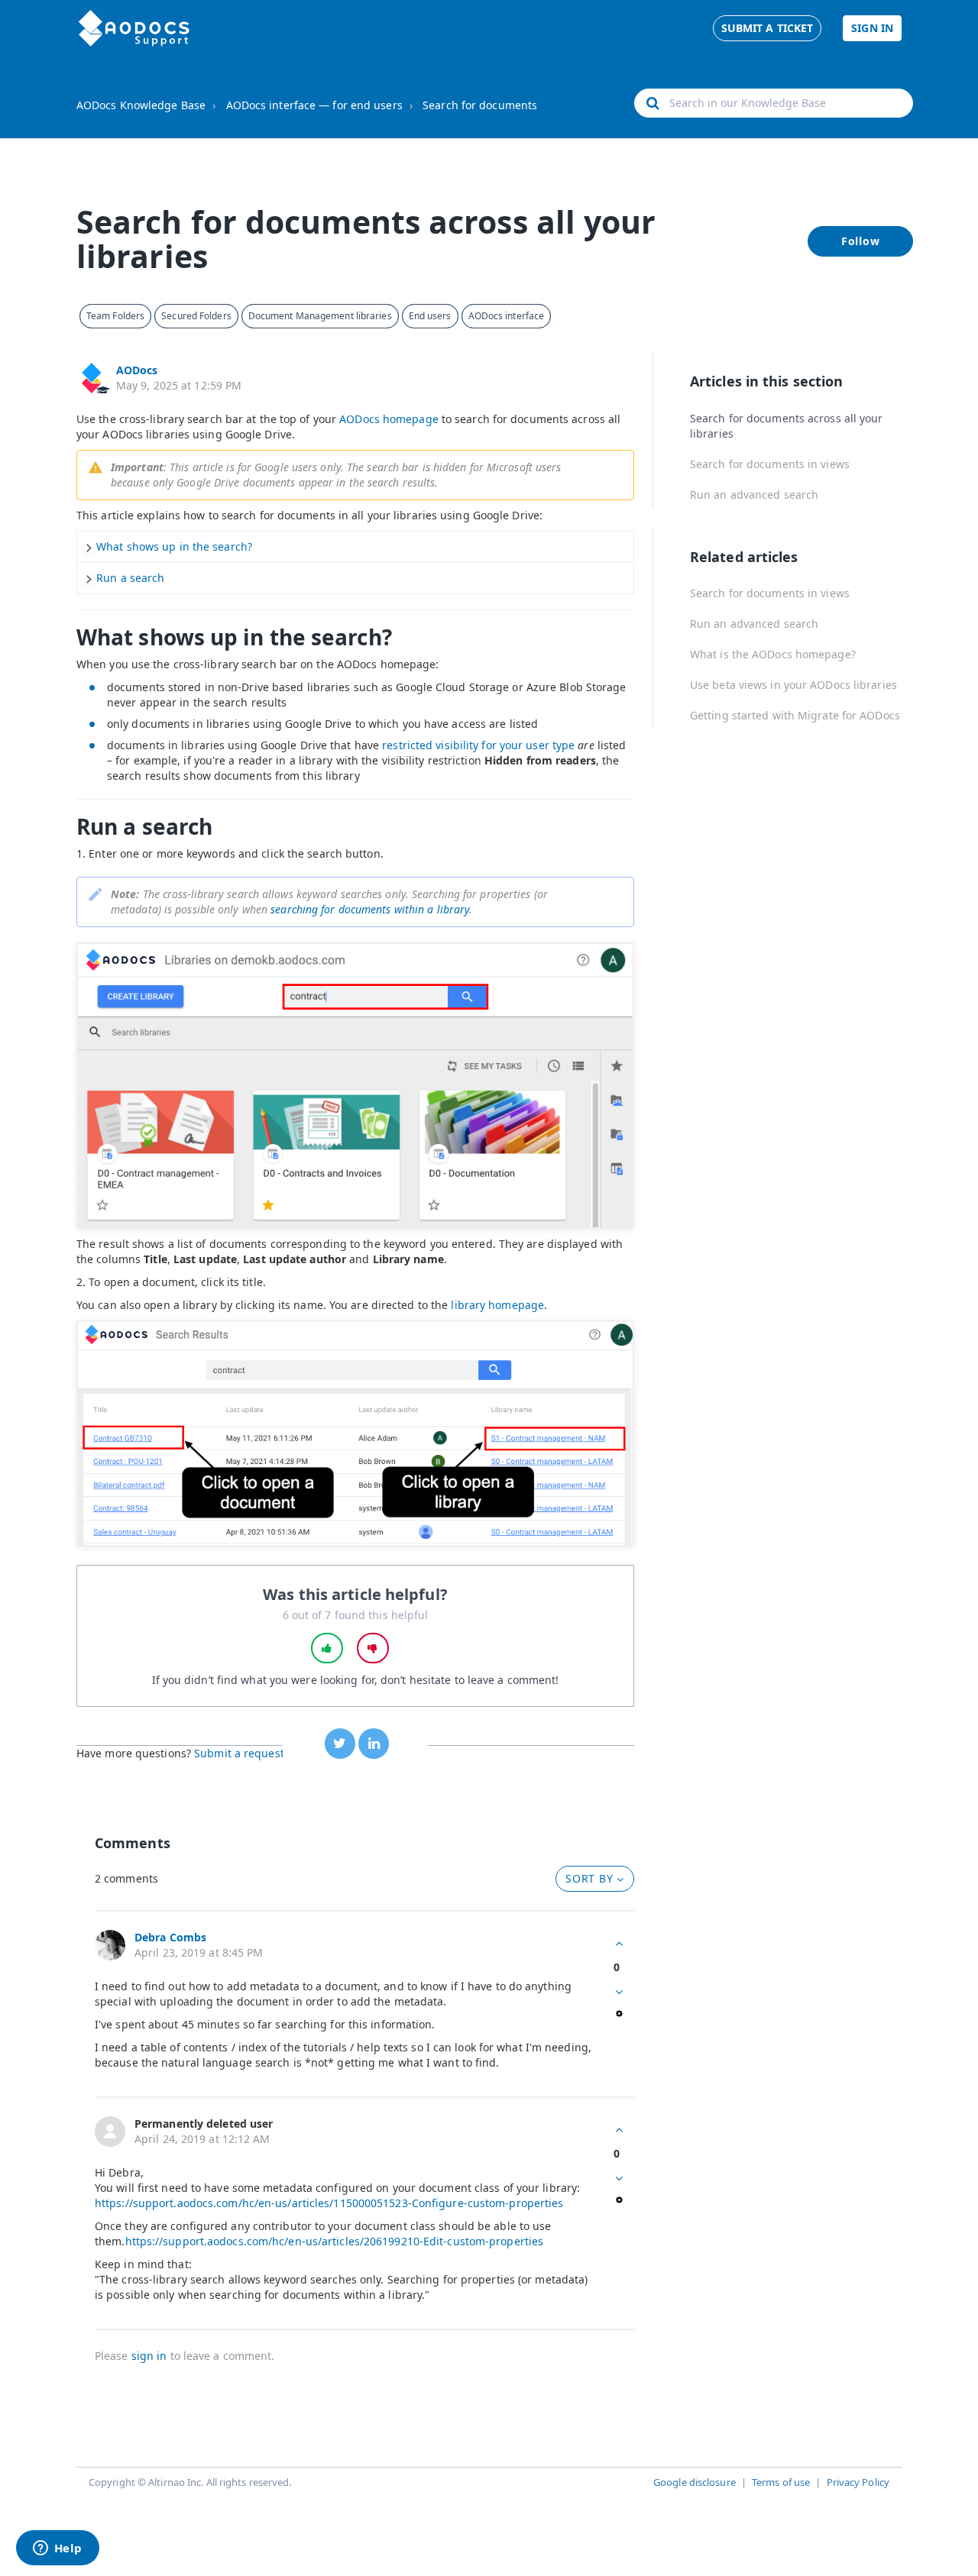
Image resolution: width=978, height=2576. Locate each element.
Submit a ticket (768, 28)
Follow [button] (861, 241)
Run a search (130, 578)
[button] (327, 1648)
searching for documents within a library (370, 909)
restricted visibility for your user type (478, 745)
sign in (149, 2356)
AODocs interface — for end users (314, 105)
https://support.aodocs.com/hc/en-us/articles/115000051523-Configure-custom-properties (329, 2203)
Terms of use (781, 2482)
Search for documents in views (770, 464)
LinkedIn (374, 1744)
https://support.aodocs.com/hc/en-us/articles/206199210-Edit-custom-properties (335, 2241)
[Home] (134, 28)
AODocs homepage (389, 419)
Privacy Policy (858, 2482)
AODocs (137, 370)
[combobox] (774, 103)
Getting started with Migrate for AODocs (795, 715)
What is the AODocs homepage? (773, 654)
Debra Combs (170, 1937)
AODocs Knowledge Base (141, 105)
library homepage (497, 1305)
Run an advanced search (754, 495)
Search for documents (480, 105)
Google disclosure (695, 2482)
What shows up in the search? (174, 546)
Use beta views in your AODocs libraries (793, 685)
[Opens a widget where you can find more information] (57, 2549)
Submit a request (239, 1753)
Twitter (340, 1744)
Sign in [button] (872, 28)
